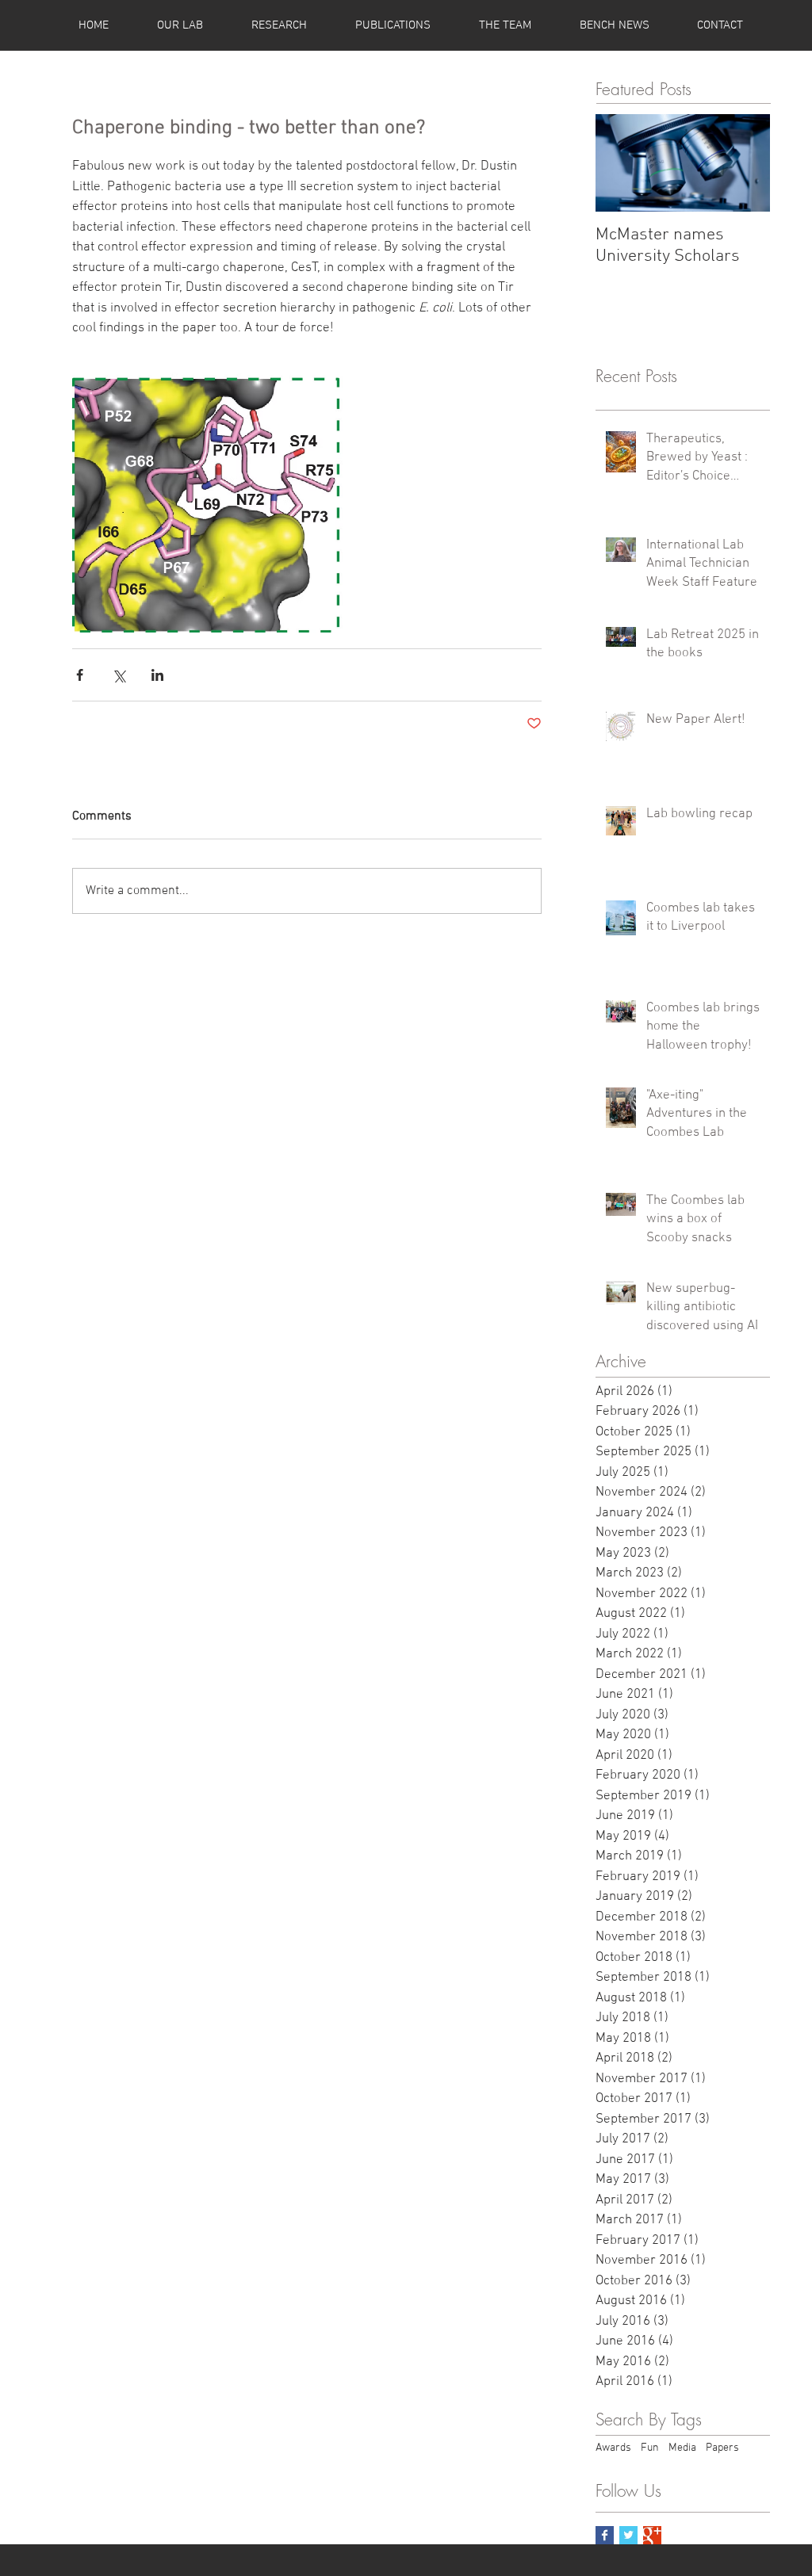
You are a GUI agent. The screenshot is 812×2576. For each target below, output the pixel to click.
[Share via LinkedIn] (157, 675)
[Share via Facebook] (80, 675)
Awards (613, 2448)
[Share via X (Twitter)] (119, 675)
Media (682, 2448)
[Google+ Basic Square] (652, 2535)
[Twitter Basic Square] (628, 2535)
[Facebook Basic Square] (605, 2535)
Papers (722, 2448)
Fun (650, 2448)
